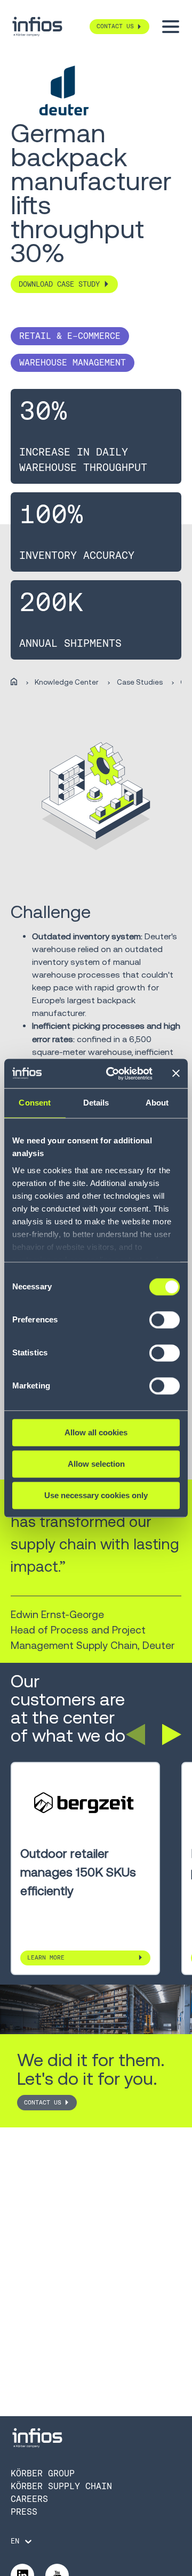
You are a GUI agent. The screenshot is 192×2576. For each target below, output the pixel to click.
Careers (29, 2499)
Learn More (46, 1958)
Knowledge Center (67, 682)
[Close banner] (176, 1074)
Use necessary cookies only (96, 1495)
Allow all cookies (96, 1432)
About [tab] (157, 1103)
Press (24, 2512)
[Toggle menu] (171, 27)
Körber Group (43, 2473)
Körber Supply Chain (61, 2486)
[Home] (14, 682)
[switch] (165, 1324)
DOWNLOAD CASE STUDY (59, 284)
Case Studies (140, 682)
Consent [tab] (35, 1103)
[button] (135, 1735)
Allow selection (96, 1464)
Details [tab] (96, 1103)
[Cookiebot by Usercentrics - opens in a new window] (113, 1074)
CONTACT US (43, 2103)
